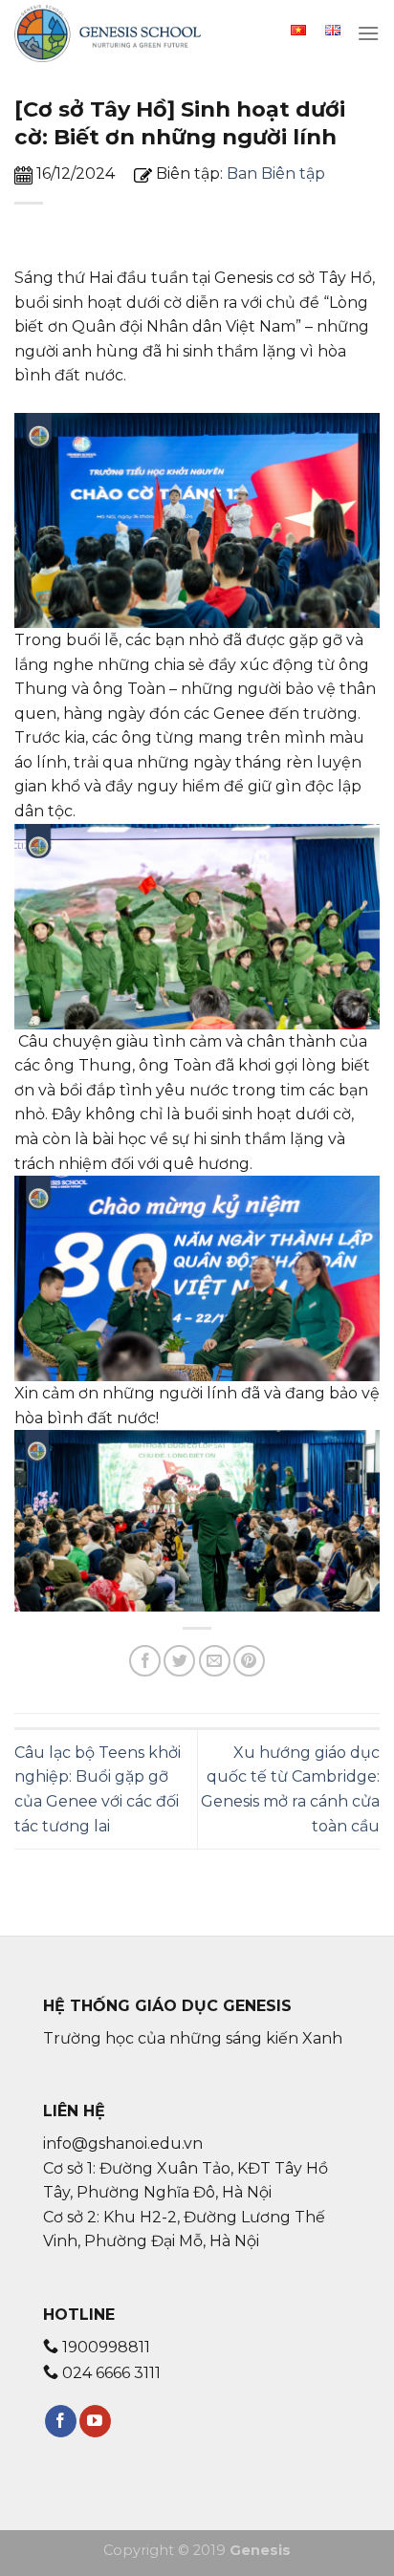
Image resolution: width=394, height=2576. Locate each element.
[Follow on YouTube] (95, 2421)
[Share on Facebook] (145, 1661)
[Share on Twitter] (179, 1661)
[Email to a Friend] (215, 1661)
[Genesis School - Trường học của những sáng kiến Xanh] (110, 33)
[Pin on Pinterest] (249, 1661)
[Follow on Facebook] (61, 2421)
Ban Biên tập (276, 173)
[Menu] (368, 33)
